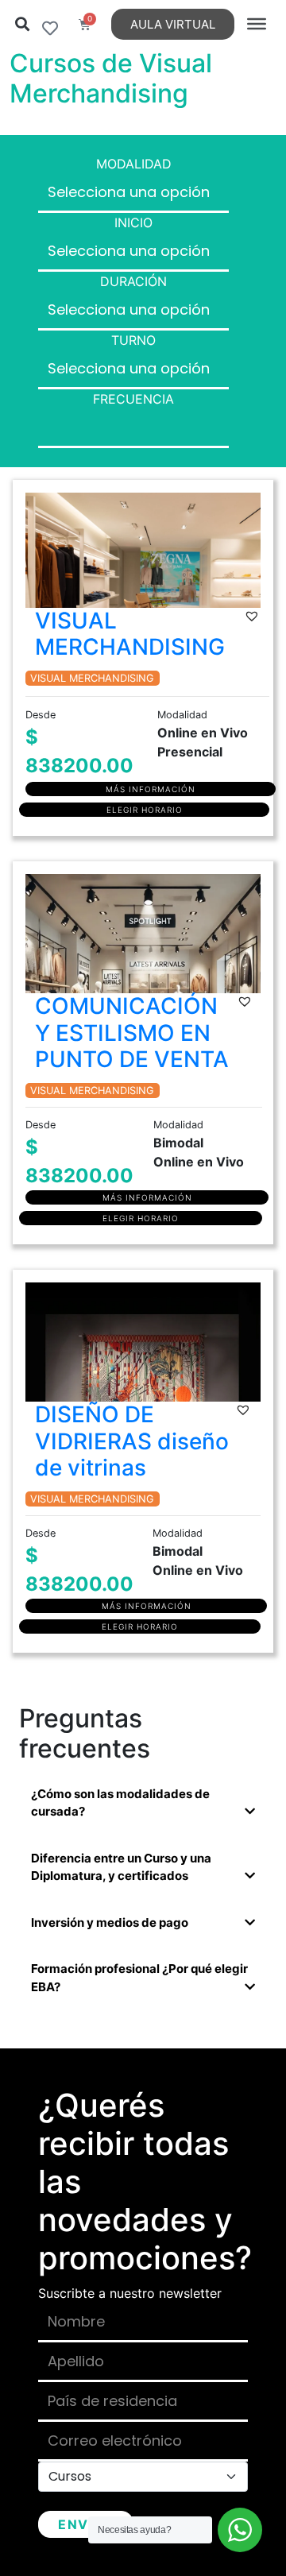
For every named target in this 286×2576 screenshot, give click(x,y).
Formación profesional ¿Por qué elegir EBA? (139, 1978)
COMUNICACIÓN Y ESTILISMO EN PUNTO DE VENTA (132, 1033)
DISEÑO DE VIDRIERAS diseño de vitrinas (132, 1441)
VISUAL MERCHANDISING (130, 634)
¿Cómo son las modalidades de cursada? (120, 1803)
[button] (22, 24)
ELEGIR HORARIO (145, 810)
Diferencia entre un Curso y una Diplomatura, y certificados (121, 1867)
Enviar (86, 2524)
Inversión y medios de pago (110, 1922)
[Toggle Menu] (257, 24)
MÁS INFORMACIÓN (151, 789)
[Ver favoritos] (50, 29)
